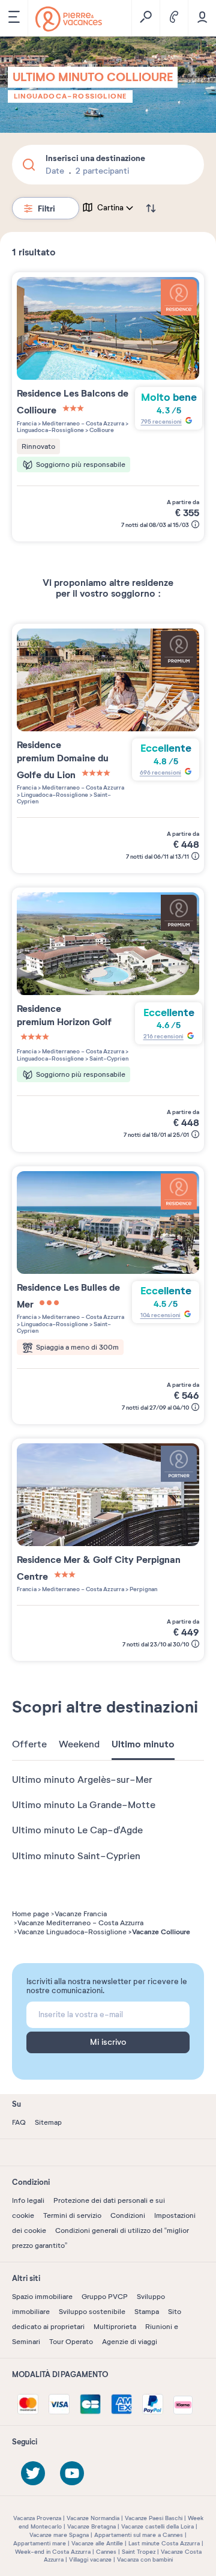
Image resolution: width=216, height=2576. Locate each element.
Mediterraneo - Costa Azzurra (82, 423)
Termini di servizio (72, 2215)
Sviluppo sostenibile (92, 2312)
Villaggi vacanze (90, 2559)
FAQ (19, 2122)
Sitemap (48, 2122)
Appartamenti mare (40, 2543)
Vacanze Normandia (93, 2518)
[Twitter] (33, 2473)
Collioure (101, 430)
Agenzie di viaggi (130, 2342)
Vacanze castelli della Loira (157, 2526)
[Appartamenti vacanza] (69, 19)
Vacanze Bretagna (91, 2526)
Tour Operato (71, 2342)
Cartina (110, 208)
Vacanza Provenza (37, 2518)
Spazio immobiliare (42, 2297)
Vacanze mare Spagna (59, 2535)
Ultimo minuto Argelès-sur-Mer (82, 1780)
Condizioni (128, 2215)
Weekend (79, 1744)
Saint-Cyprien (108, 1058)
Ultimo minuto (143, 1744)
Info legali (28, 2200)
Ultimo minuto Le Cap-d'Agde (77, 1830)
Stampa (147, 2312)
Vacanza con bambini (145, 2559)
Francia (27, 423)
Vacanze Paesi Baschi (154, 2518)
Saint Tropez (139, 2552)
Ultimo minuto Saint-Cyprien (76, 1856)
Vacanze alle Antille (97, 2543)
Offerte (29, 1744)
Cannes (106, 2552)
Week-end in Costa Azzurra (53, 2552)
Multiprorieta (115, 2327)
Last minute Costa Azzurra (164, 2543)
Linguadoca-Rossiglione (70, 96)
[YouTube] (72, 2473)
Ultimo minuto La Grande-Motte (84, 1805)
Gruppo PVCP (105, 2297)
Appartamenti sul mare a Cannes (139, 2535)
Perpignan (143, 1589)
